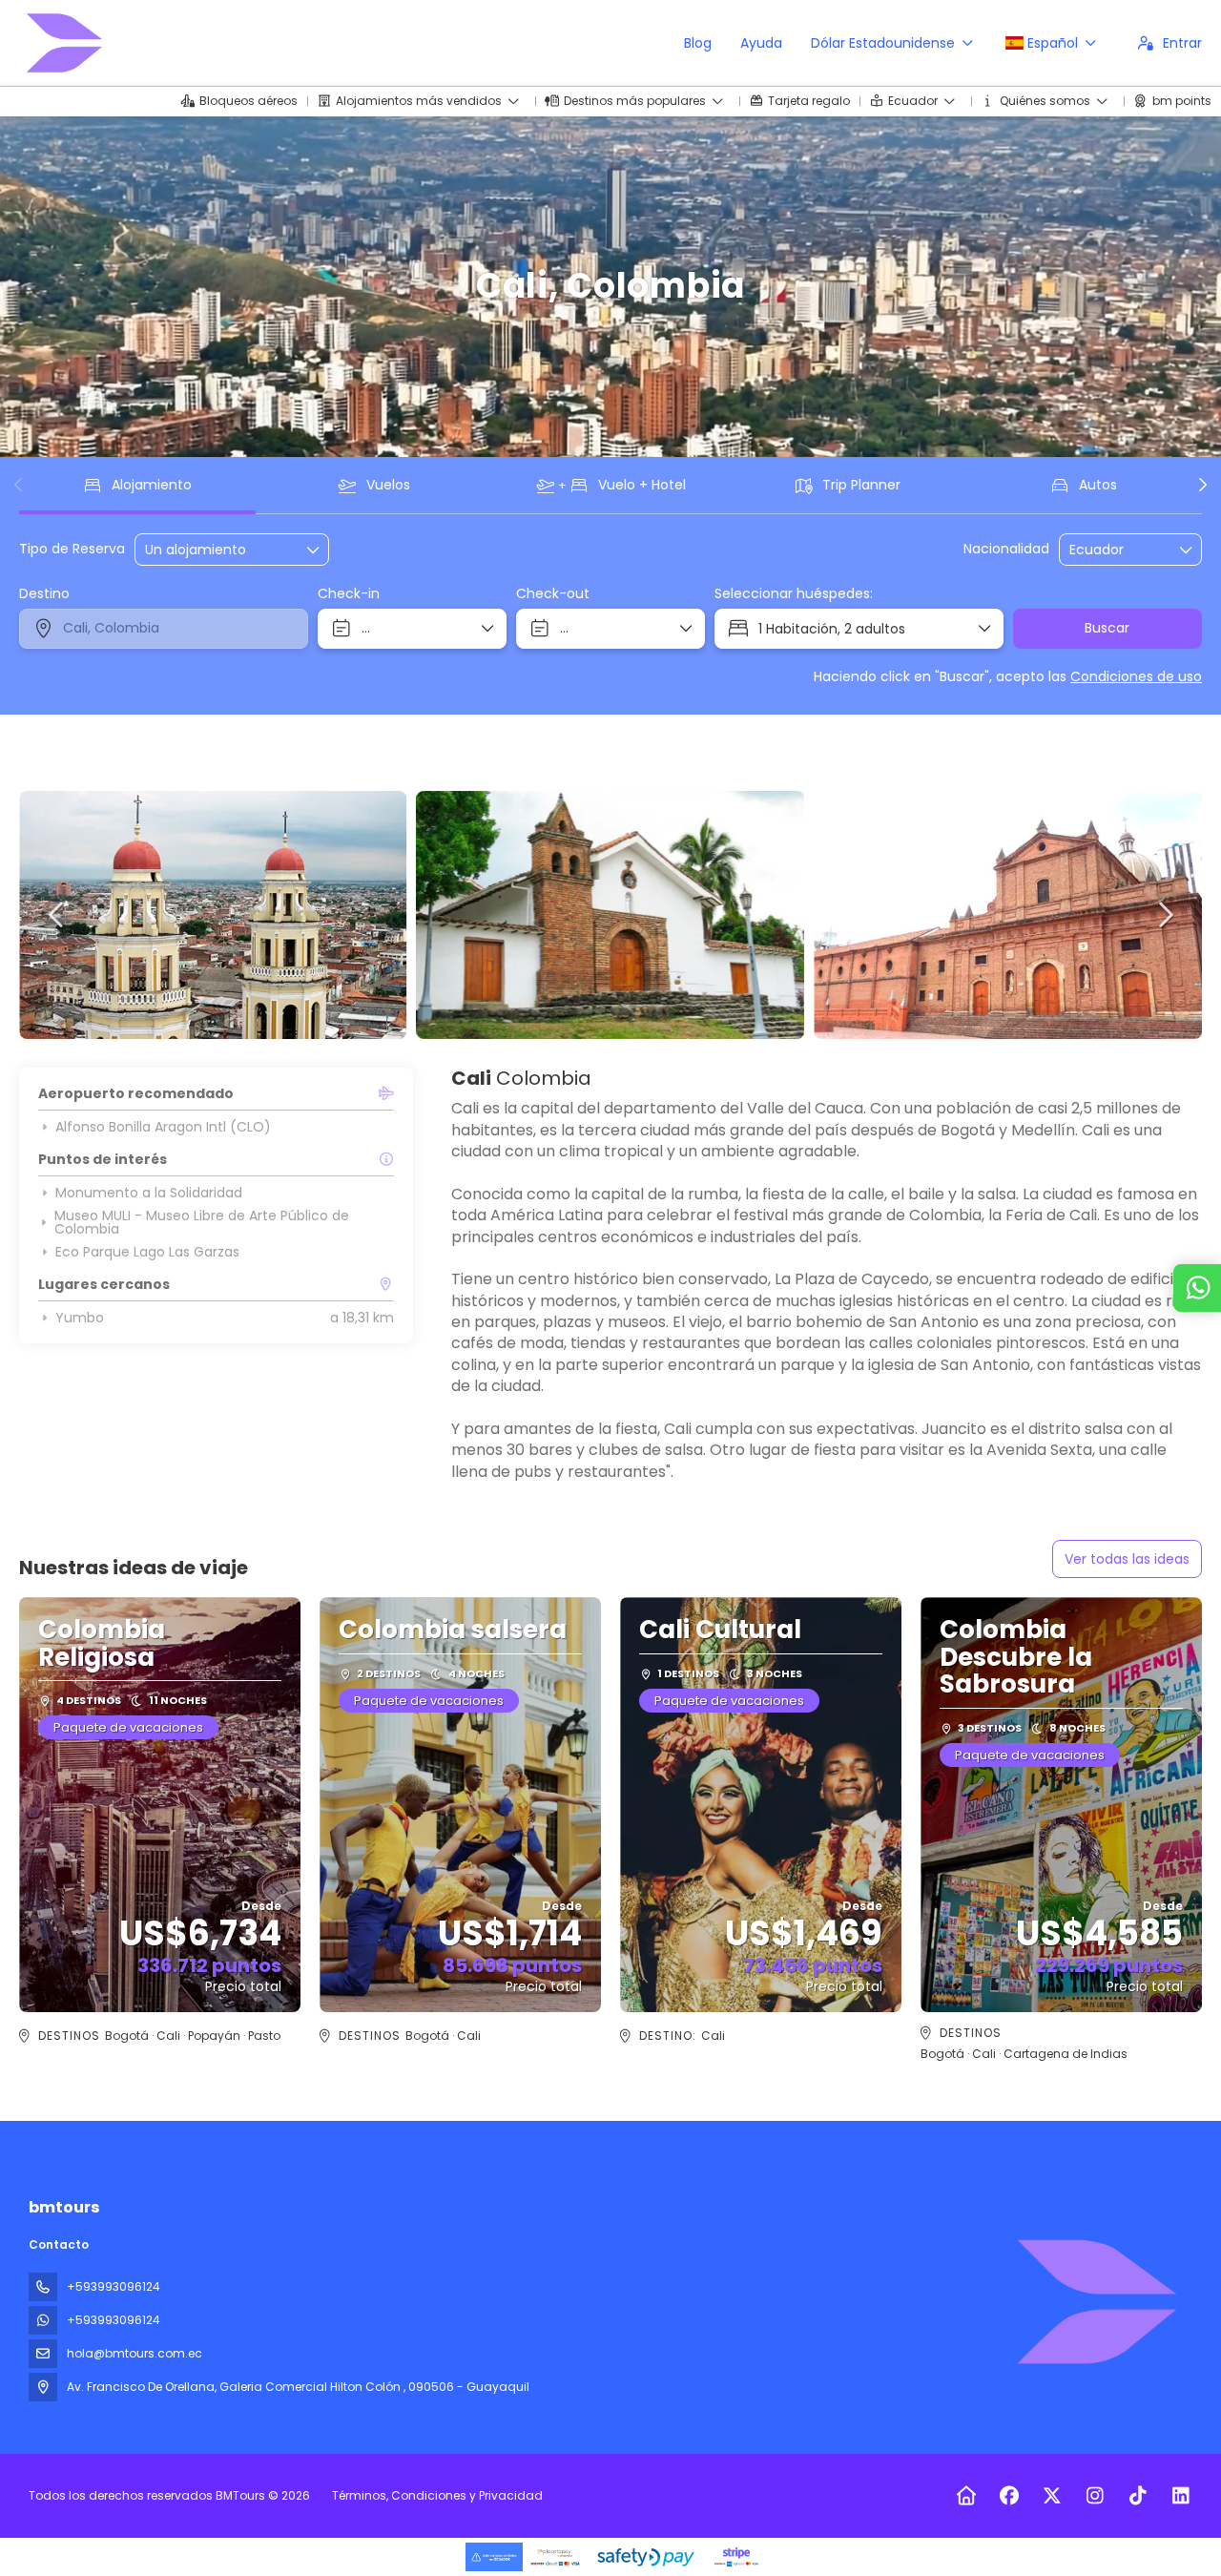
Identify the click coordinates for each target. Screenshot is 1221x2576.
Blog (698, 43)
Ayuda (761, 43)
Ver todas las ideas (1127, 1559)
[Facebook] (1009, 2496)
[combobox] (1117, 550)
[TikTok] (1138, 2496)
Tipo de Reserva (72, 549)
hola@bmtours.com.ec (135, 2353)
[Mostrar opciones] (1187, 550)
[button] (19, 485)
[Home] (966, 2496)
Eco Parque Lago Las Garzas (147, 1252)
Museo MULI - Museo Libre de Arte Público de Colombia (202, 1222)
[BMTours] (1095, 2302)
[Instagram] (1095, 2496)
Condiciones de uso (1136, 676)
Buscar (1107, 628)
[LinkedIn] (1180, 2496)
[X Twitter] (1052, 2496)
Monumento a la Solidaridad (149, 1193)
